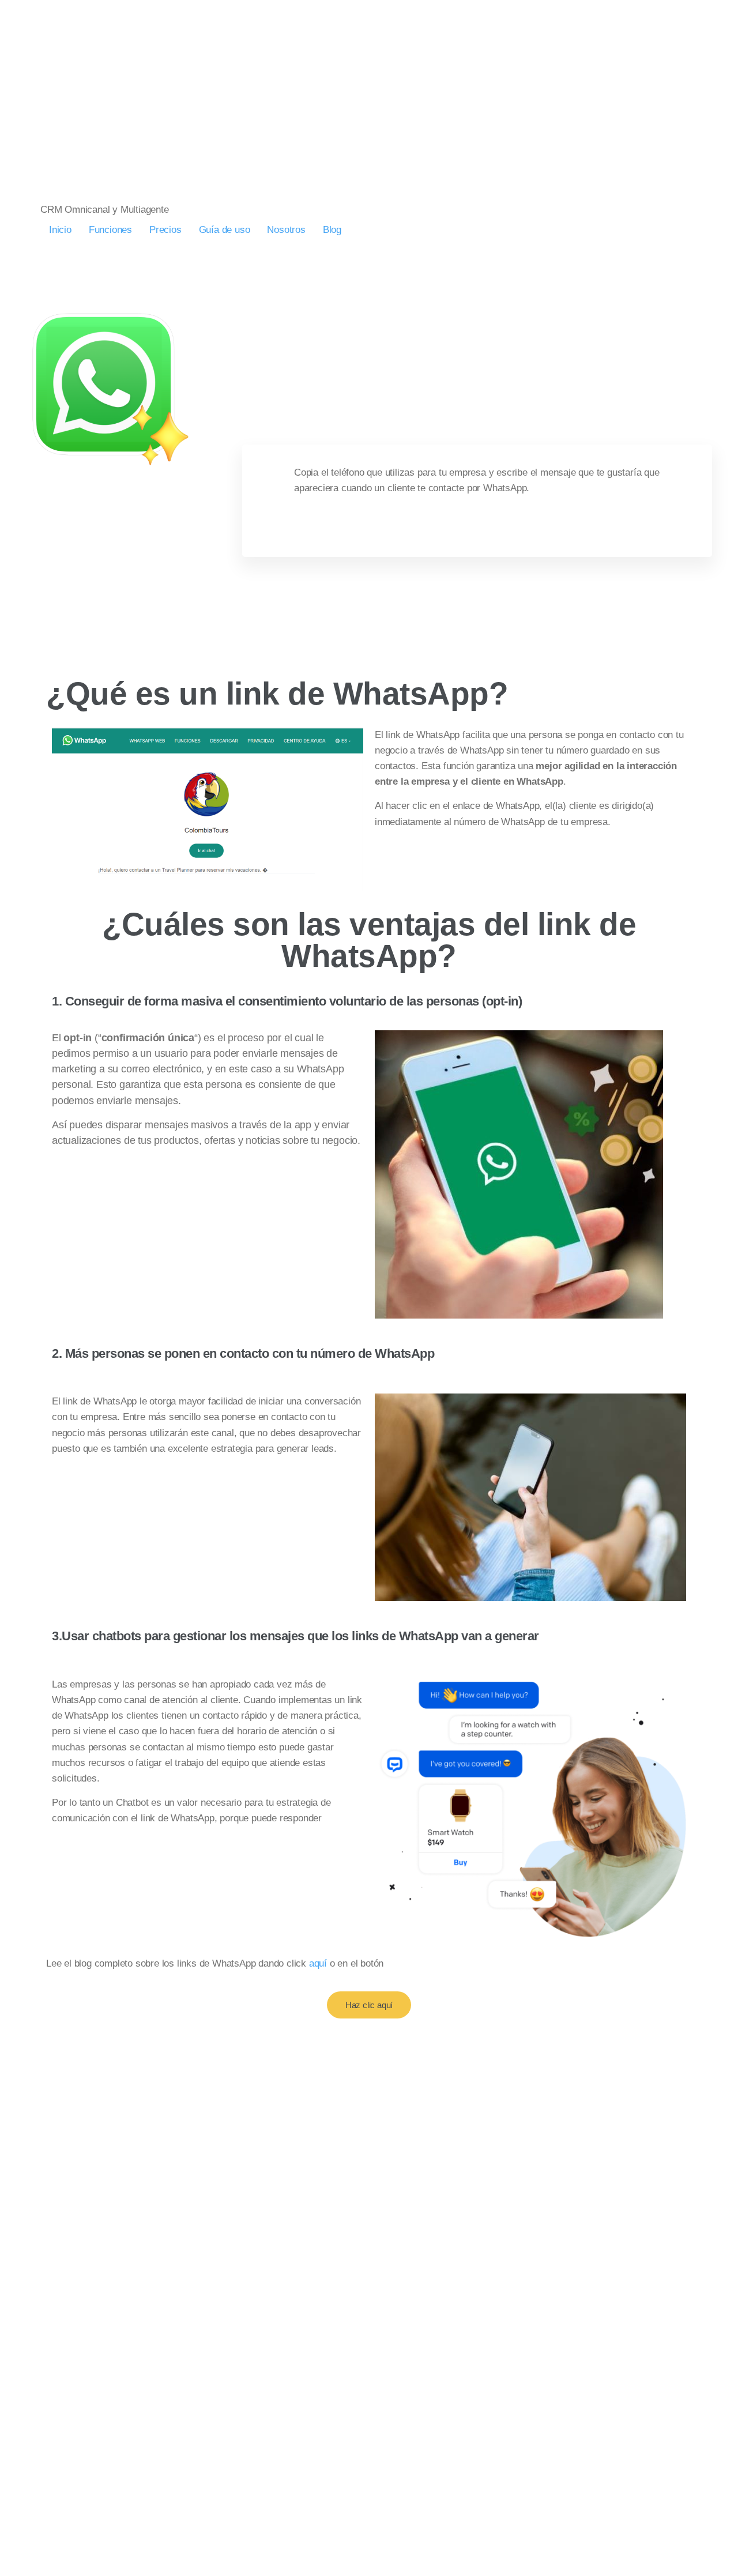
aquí (318, 1963)
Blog (332, 230)
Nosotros (286, 230)
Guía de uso (225, 230)
